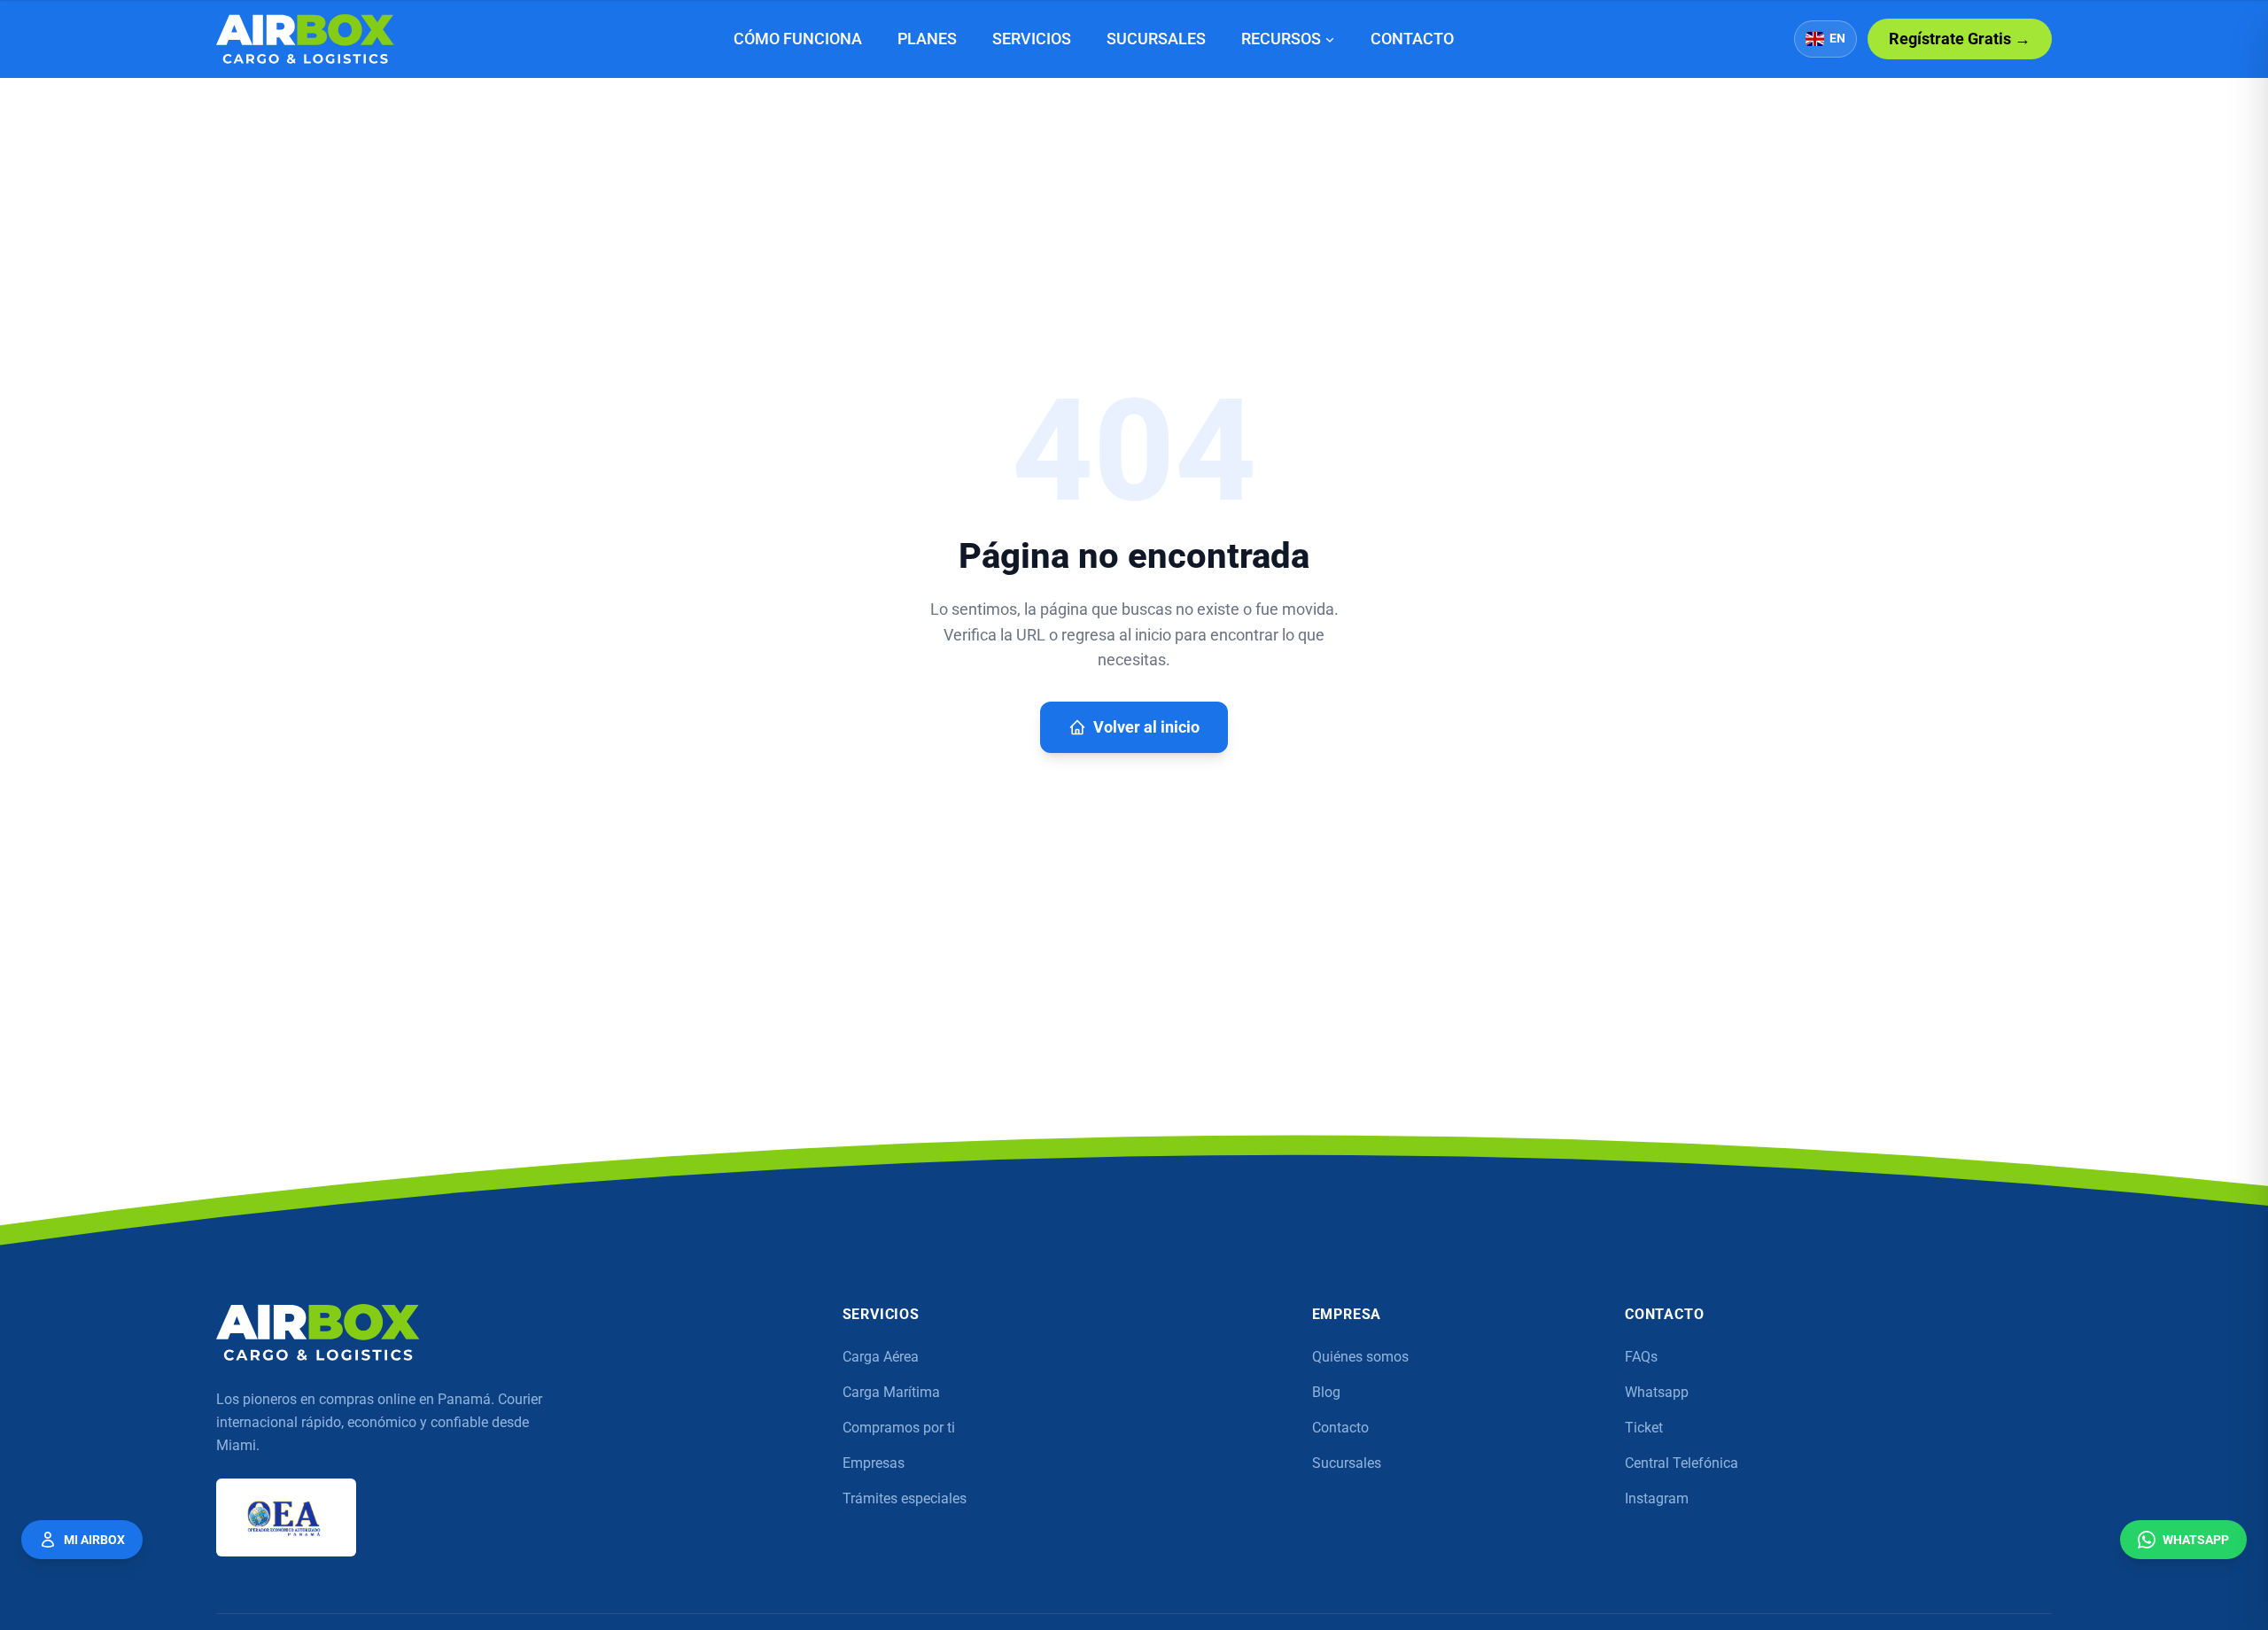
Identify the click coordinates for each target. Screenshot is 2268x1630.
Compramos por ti (899, 1428)
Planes (927, 39)
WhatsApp (2196, 1540)
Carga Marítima (891, 1392)
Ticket (1644, 1428)
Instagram (1657, 1498)
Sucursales (1156, 39)
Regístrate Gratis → (1960, 39)
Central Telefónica (1682, 1463)
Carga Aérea (881, 1357)
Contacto (1412, 39)
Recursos (1281, 39)
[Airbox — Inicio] (305, 39)
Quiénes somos (1360, 1357)
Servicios (1032, 39)
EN (1837, 39)
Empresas (874, 1463)
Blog (1326, 1392)
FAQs (1641, 1357)
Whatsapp (1657, 1392)
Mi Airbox (94, 1540)
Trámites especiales (905, 1498)
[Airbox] (318, 1332)
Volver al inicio (1146, 727)
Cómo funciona (798, 39)
